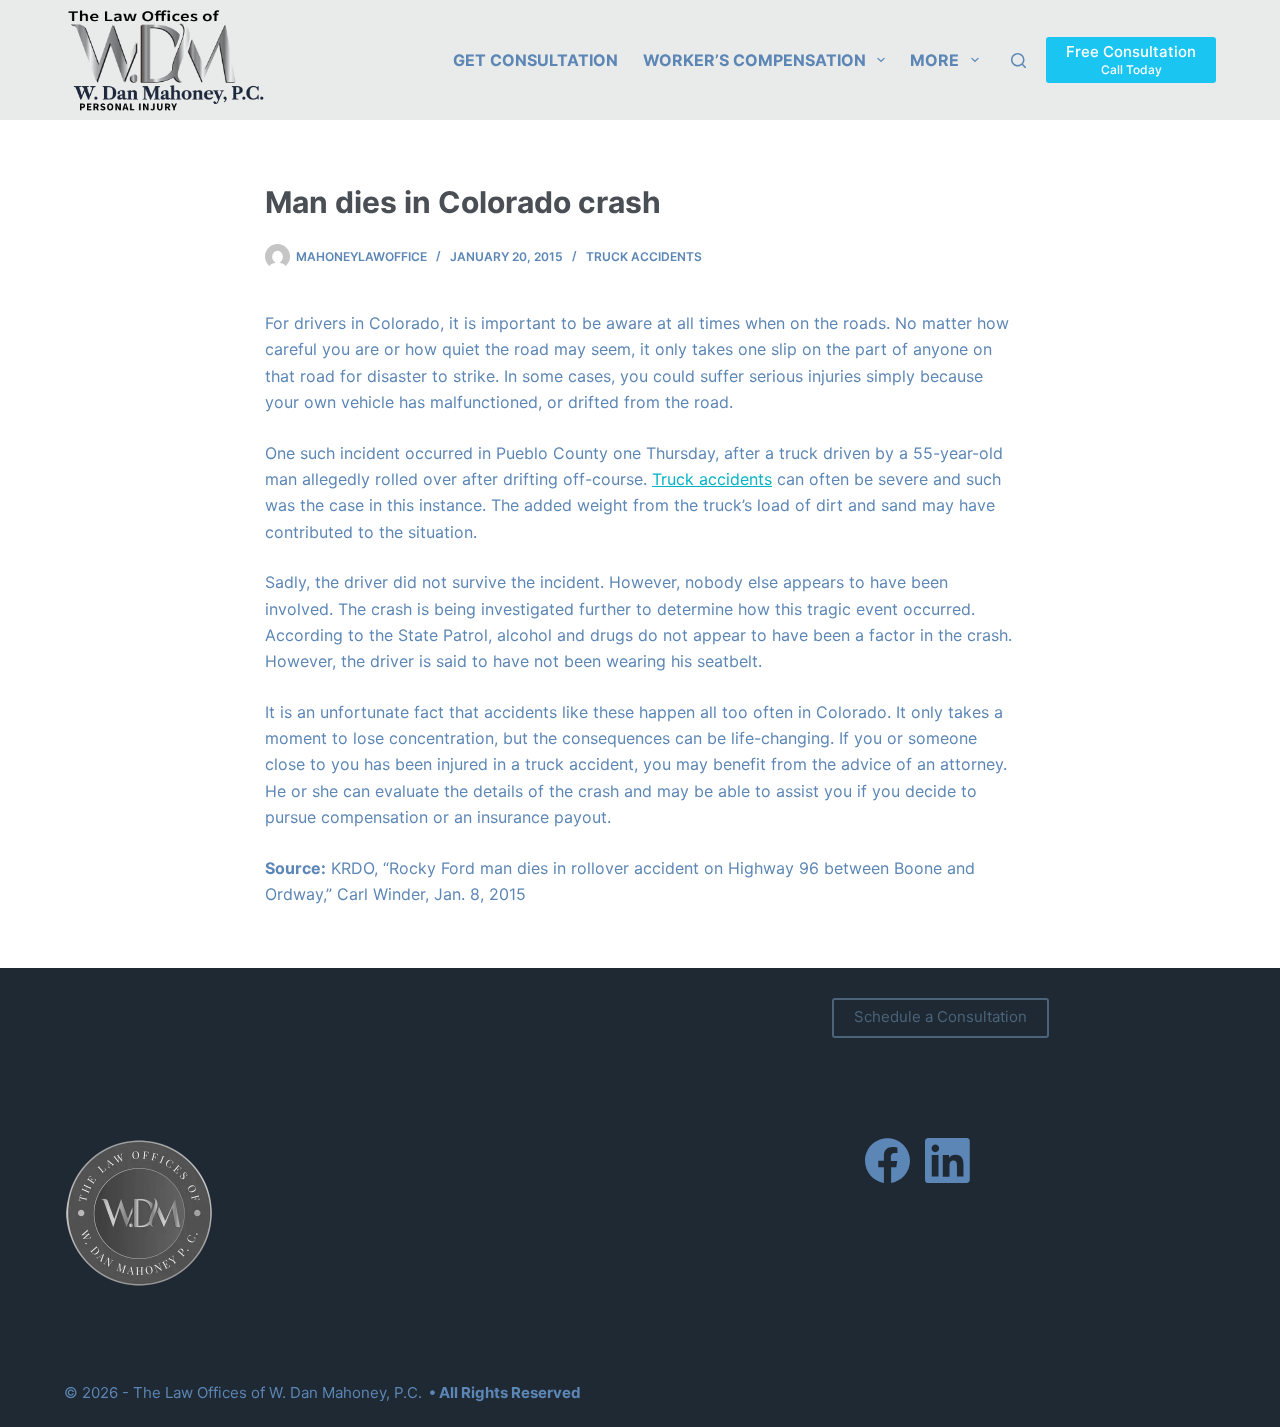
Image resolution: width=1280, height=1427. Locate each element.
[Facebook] (887, 1160)
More (934, 60)
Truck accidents (712, 479)
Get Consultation (535, 60)
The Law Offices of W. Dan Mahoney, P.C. (277, 1392)
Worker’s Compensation (754, 60)
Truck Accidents (644, 256)
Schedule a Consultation (940, 1016)
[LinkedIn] (947, 1160)
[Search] (1018, 60)
